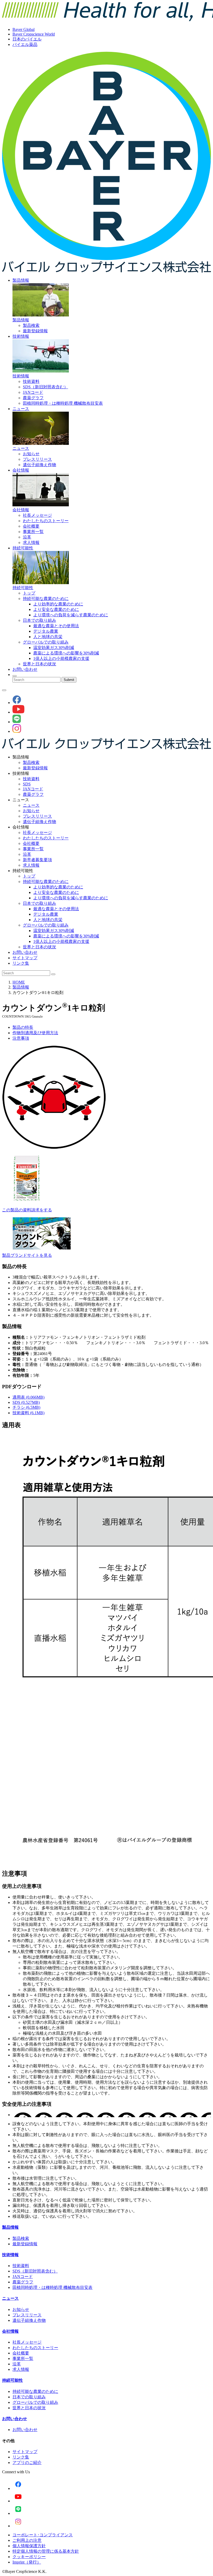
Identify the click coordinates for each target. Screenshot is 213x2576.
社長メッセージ (37, 515)
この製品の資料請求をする (27, 1210)
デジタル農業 (46, 631)
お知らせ (31, 454)
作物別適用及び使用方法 (35, 1033)
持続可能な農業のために (46, 599)
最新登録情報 (35, 331)
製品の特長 (23, 1027)
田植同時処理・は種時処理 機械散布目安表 (63, 403)
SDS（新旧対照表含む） (45, 387)
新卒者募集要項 (37, 860)
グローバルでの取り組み (46, 642)
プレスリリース (37, 459)
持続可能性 (23, 548)
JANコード (33, 392)
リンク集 (21, 963)
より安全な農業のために (56, 609)
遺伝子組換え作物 (39, 465)
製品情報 (21, 280)
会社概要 (31, 526)
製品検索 (31, 325)
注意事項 (21, 1038)
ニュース (21, 409)
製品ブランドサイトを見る (27, 1255)
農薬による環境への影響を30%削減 (66, 653)
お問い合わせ (25, 669)
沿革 (27, 537)
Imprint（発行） (27, 2562)
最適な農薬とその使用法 (56, 626)
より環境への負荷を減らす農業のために (71, 615)
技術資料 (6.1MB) (28, 1413)
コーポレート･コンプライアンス (43, 2535)
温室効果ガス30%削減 (54, 648)
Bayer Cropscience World (34, 34)
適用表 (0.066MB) (28, 1397)
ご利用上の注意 (27, 2540)
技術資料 (31, 381)
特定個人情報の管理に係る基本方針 (46, 2551)
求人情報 (31, 543)
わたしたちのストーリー (46, 521)
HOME (19, 982)
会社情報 (21, 470)
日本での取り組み (39, 620)
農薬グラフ (33, 398)
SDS (27, 784)
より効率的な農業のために (58, 604)
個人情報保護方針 (29, 2546)
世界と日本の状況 (39, 664)
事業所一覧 (33, 532)
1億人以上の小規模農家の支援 (61, 658)
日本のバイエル (27, 39)
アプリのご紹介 (27, 2463)
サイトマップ (25, 958)
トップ (29, 593)
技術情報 (21, 336)
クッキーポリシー (29, 2557)
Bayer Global (24, 29)
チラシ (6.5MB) (26, 1407)
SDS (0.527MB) (26, 1402)
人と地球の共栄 (48, 637)
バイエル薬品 (25, 44)
